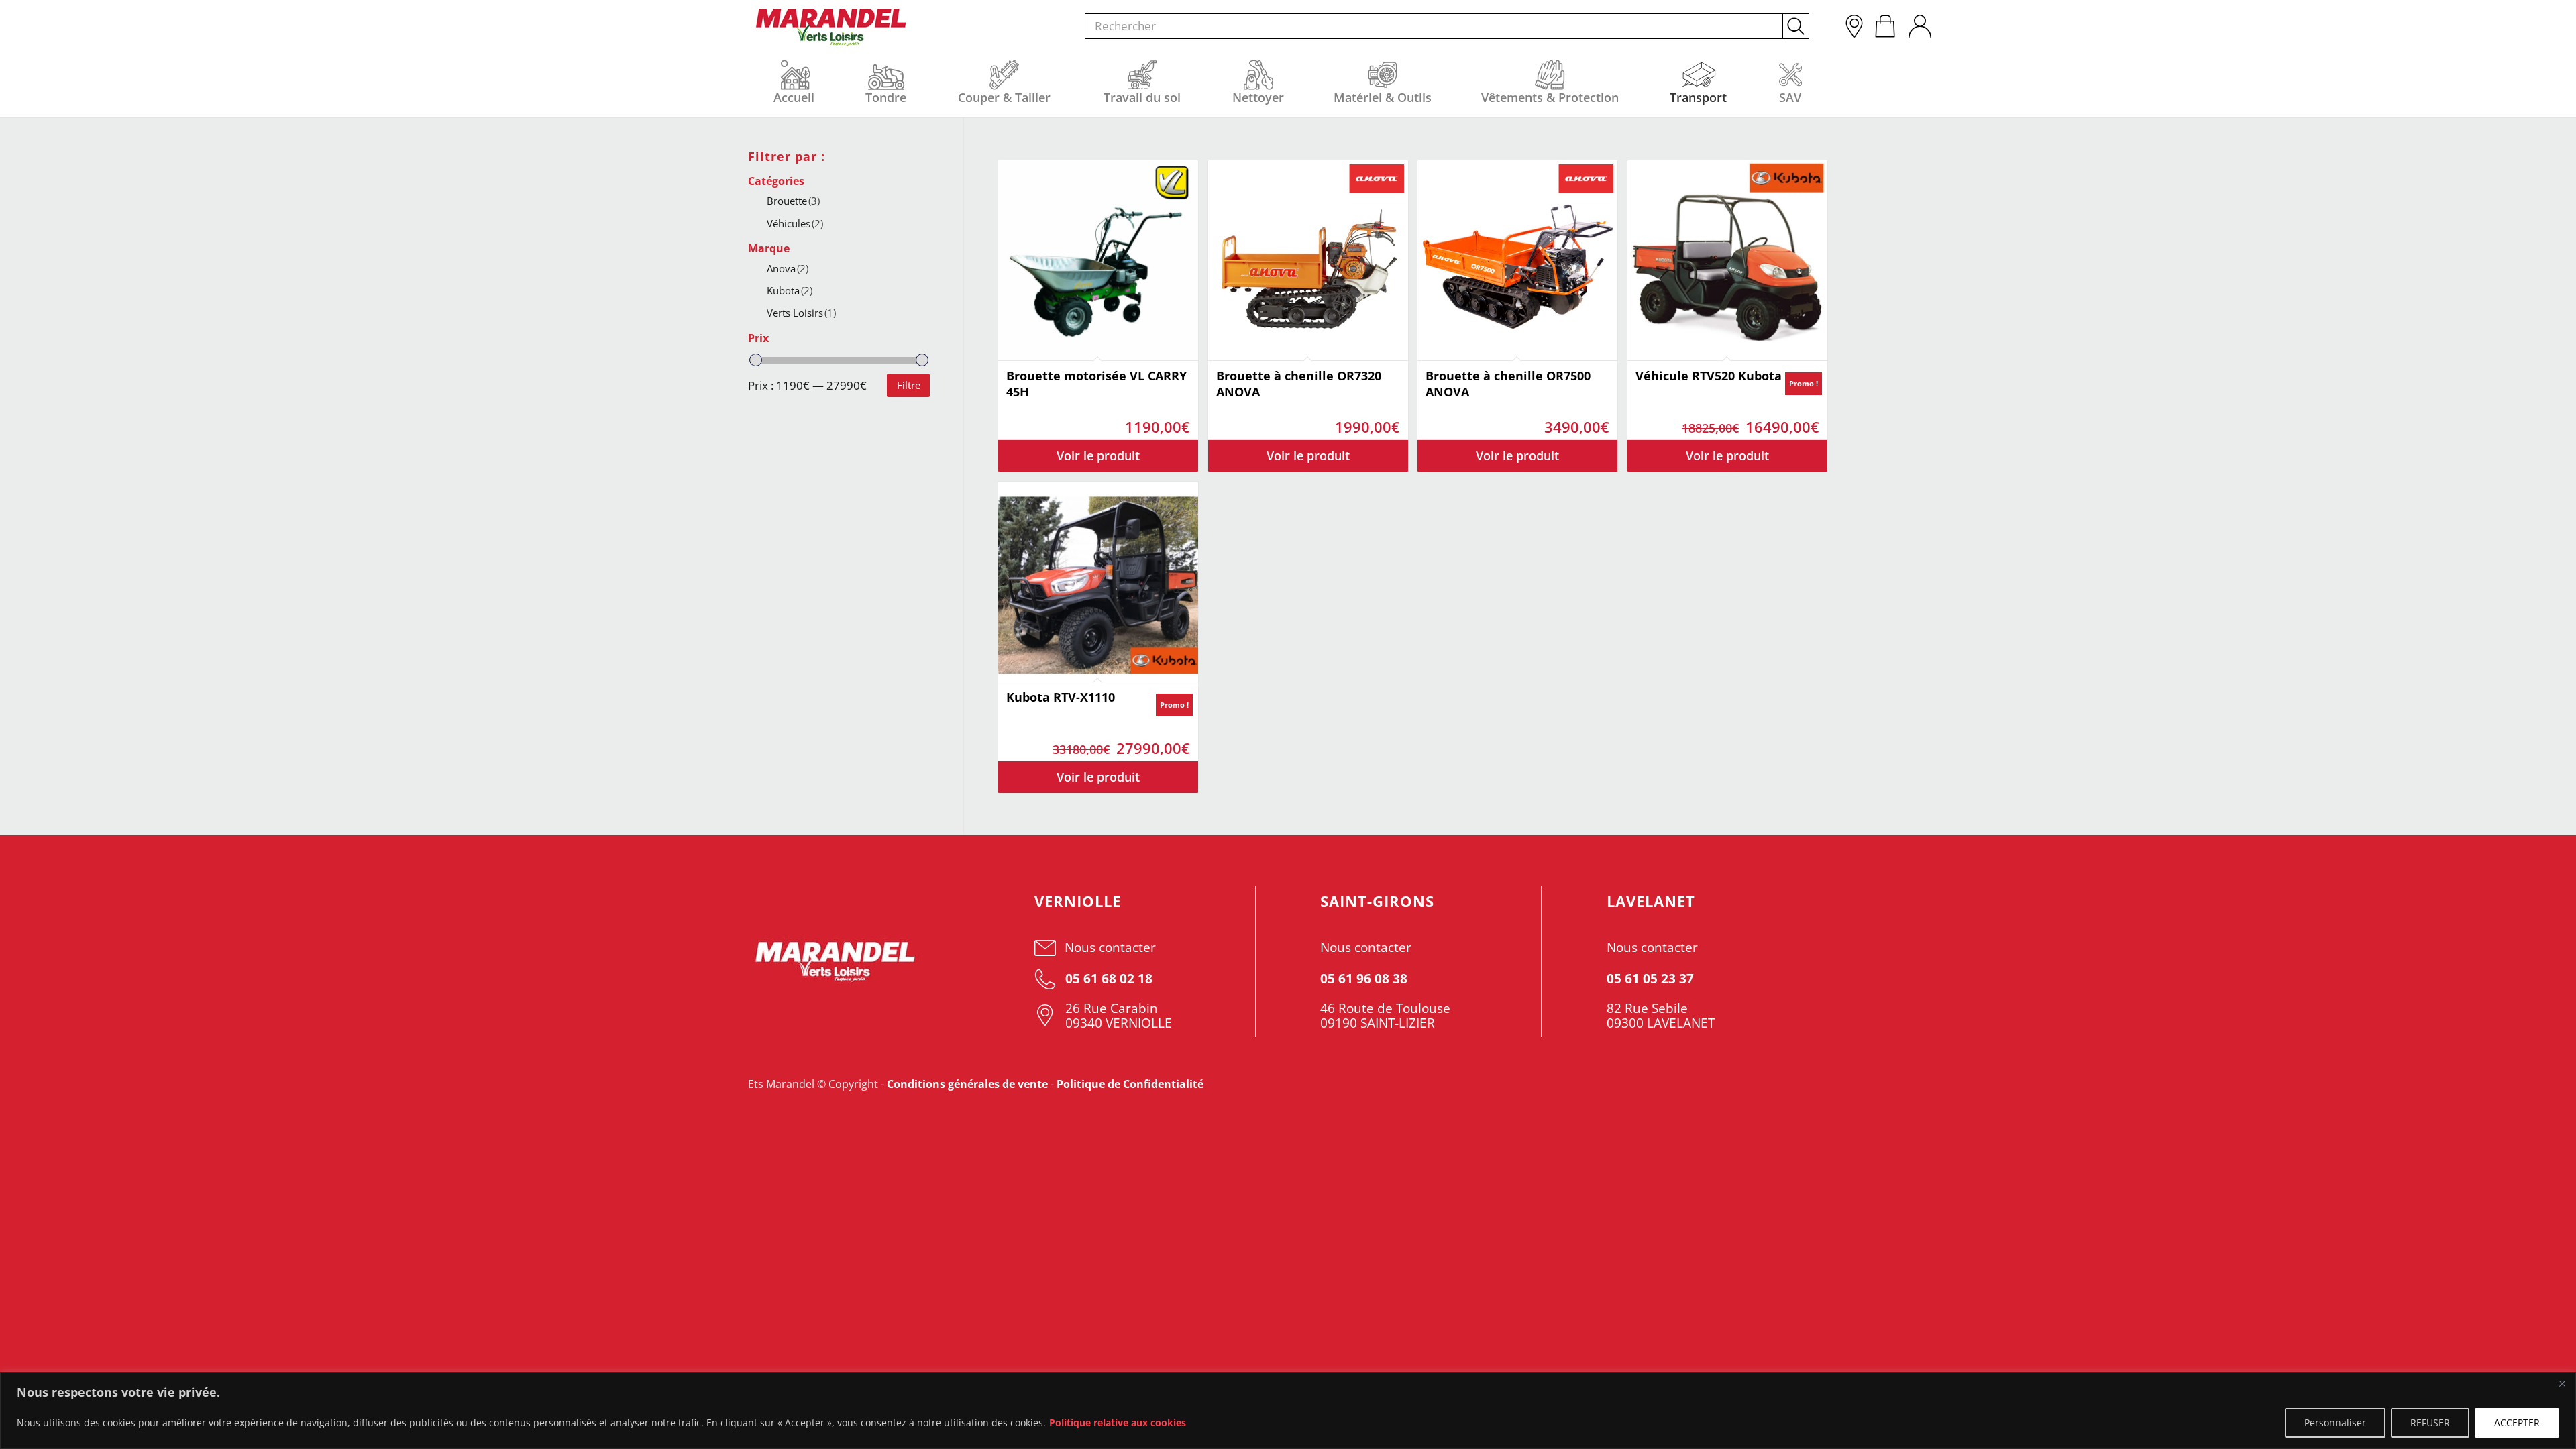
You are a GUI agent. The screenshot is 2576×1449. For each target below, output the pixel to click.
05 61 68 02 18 (1107, 979)
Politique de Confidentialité (1130, 1084)
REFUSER (2430, 1423)
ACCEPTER (2517, 1423)
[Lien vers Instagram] (1811, 1084)
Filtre (909, 385)
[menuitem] (1919, 23)
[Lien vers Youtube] (1733, 1084)
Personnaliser (2335, 1423)
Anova (788, 268)
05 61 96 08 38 (1364, 979)
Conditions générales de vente (967, 1084)
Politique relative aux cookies (1118, 1423)
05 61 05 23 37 (1650, 979)
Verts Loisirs (801, 313)
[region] (1288, 1410)
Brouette (793, 201)
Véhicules (795, 223)
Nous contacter (1110, 947)
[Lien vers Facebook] (1772, 1084)
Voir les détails (1098, 456)
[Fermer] (2562, 1383)
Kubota (790, 290)
